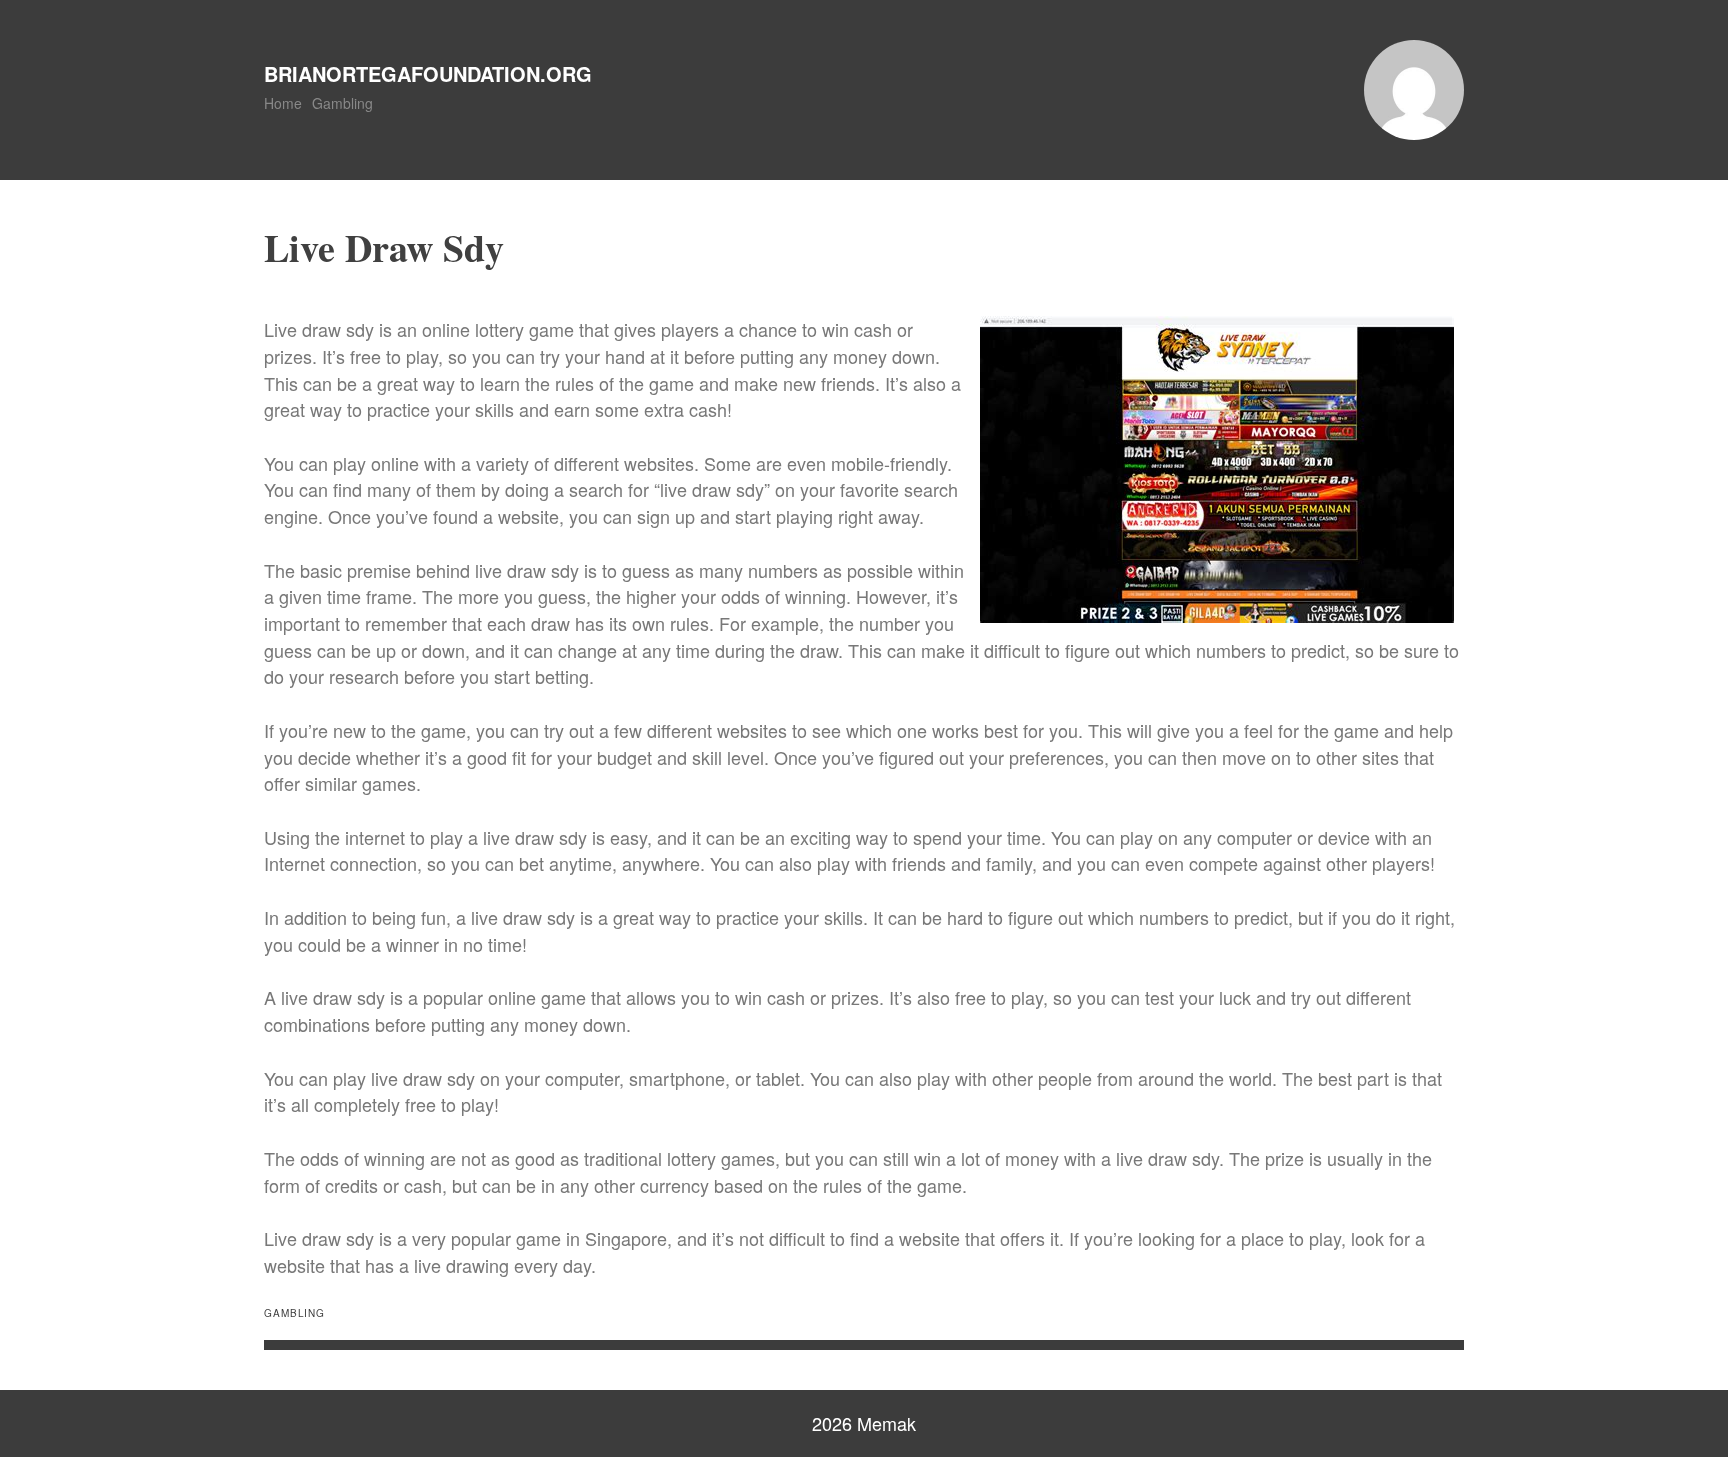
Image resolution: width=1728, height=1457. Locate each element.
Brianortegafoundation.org (428, 73)
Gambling (342, 103)
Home (283, 103)
